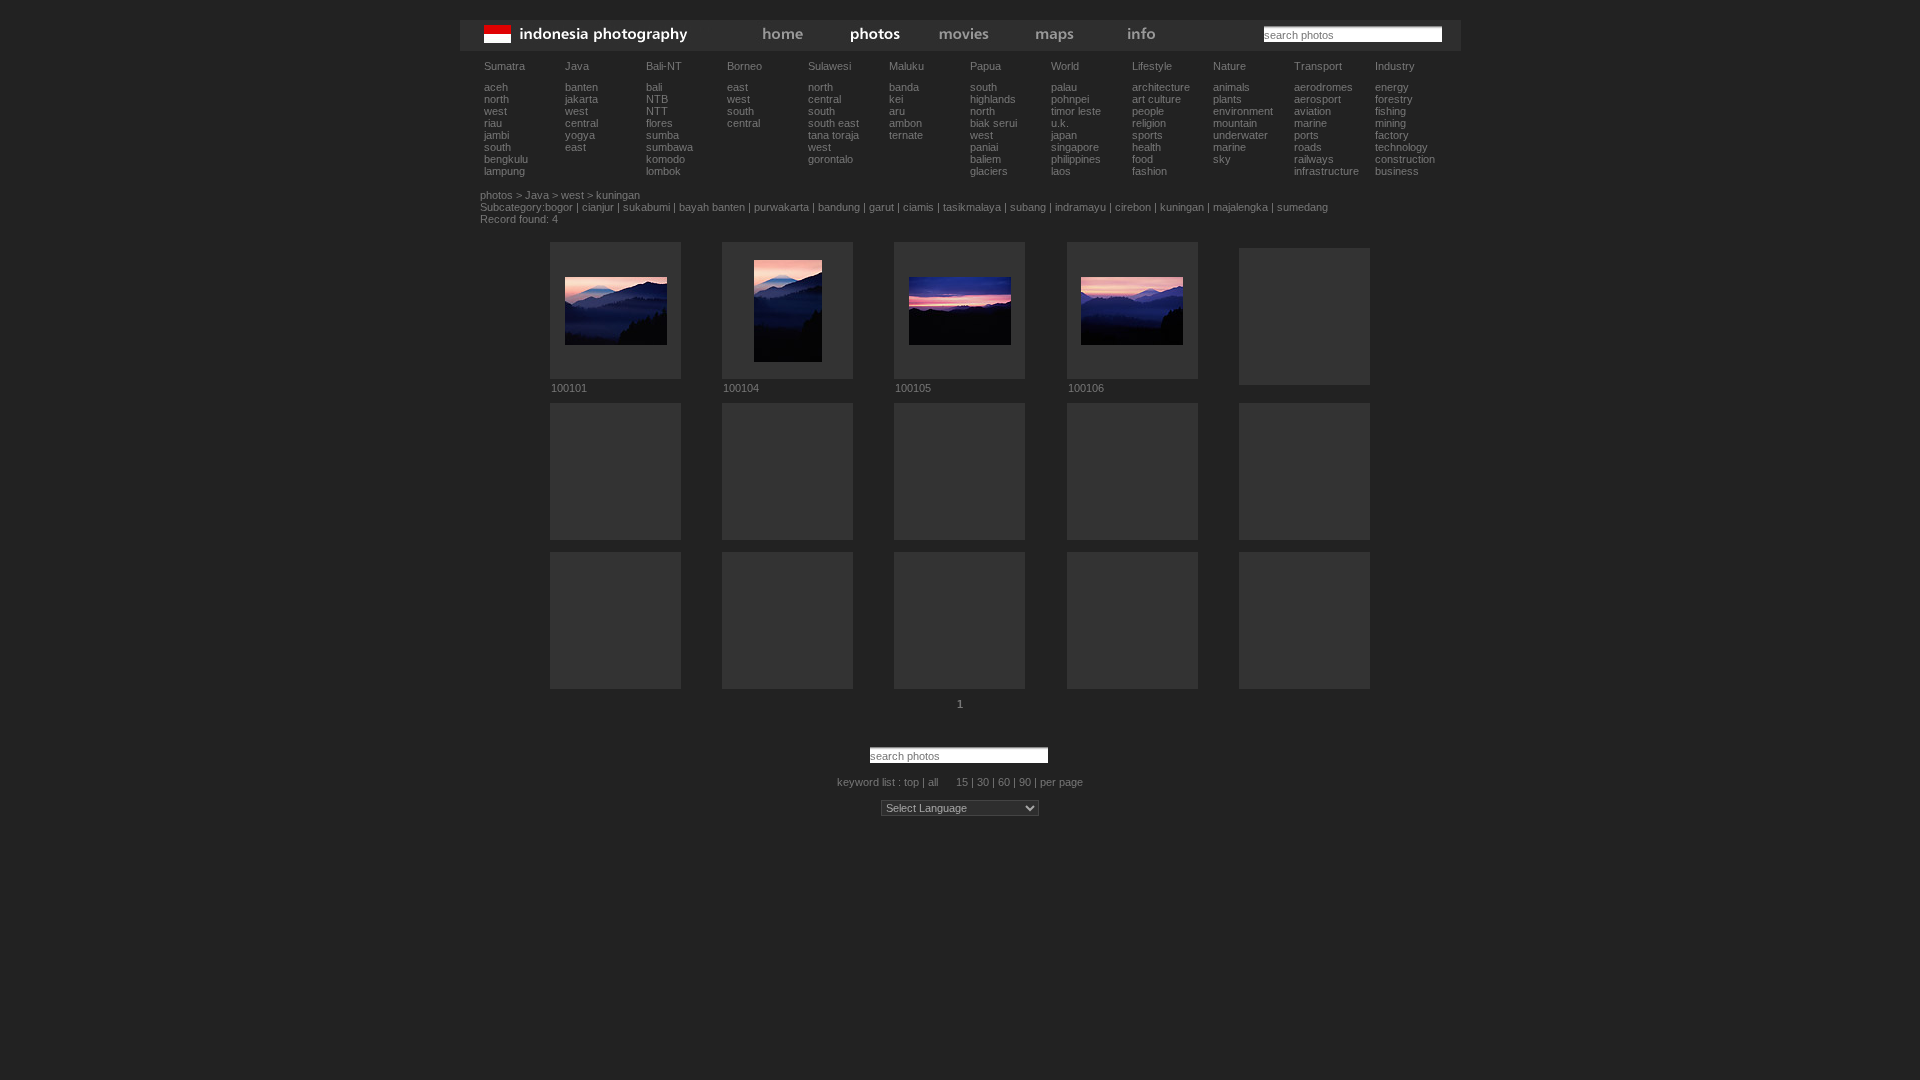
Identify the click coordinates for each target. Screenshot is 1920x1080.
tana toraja (833, 135)
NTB (657, 99)
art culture (1156, 99)
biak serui (993, 123)
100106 (1086, 388)
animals (1231, 87)
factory (1392, 135)
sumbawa (669, 147)
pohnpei (1070, 99)
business (1397, 171)
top (911, 782)
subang (1028, 207)
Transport (1318, 66)
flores (659, 123)
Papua (985, 66)
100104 (741, 388)
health (1146, 147)
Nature (1229, 66)
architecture (1161, 87)
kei (896, 99)
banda (904, 87)
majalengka (1240, 207)
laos (1061, 171)
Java (577, 66)
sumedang (1302, 207)
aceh (496, 87)
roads (1308, 147)
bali (654, 87)
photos (496, 195)
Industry (1395, 66)
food (1142, 159)
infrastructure (1326, 171)
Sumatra (504, 66)
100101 (569, 388)
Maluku (906, 66)
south (497, 147)
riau (493, 123)
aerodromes (1323, 87)
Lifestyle (1152, 66)
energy (1392, 87)
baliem (985, 159)
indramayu (1080, 207)
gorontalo (830, 159)
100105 (913, 388)
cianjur (598, 207)
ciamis (918, 207)
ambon (905, 123)
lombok (663, 171)
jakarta (581, 99)
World (1065, 66)
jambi (496, 135)
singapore (1075, 147)
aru (897, 111)
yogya (580, 135)
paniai (984, 147)
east (575, 147)
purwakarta (781, 207)
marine (1229, 147)
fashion (1149, 171)
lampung (504, 171)
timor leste (1076, 111)
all (933, 782)
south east (833, 123)
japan (1064, 135)
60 (1004, 782)
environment (1243, 111)
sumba (662, 135)
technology (1401, 147)
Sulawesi (829, 66)
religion (1149, 123)
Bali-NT (664, 66)
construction (1405, 159)
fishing (1390, 111)
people (1148, 111)
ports (1306, 135)
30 (983, 782)
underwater (1240, 135)
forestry (1394, 99)
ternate (906, 135)
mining (1390, 123)
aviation (1312, 111)
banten (581, 87)
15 (962, 782)
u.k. (1060, 123)
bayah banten (712, 207)
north (496, 99)
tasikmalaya (972, 207)
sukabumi (646, 207)
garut (881, 207)
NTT (657, 111)
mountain (1235, 123)
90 (1025, 782)
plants (1227, 99)
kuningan (618, 195)
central (581, 123)
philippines (1076, 159)
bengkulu (506, 159)
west (495, 111)
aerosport (1317, 99)
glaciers (989, 171)
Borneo (744, 66)
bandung (839, 207)
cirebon (1133, 207)
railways (1314, 159)
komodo (665, 159)
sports (1147, 135)
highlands (993, 99)
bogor (559, 207)
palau (1064, 87)
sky (1222, 159)
